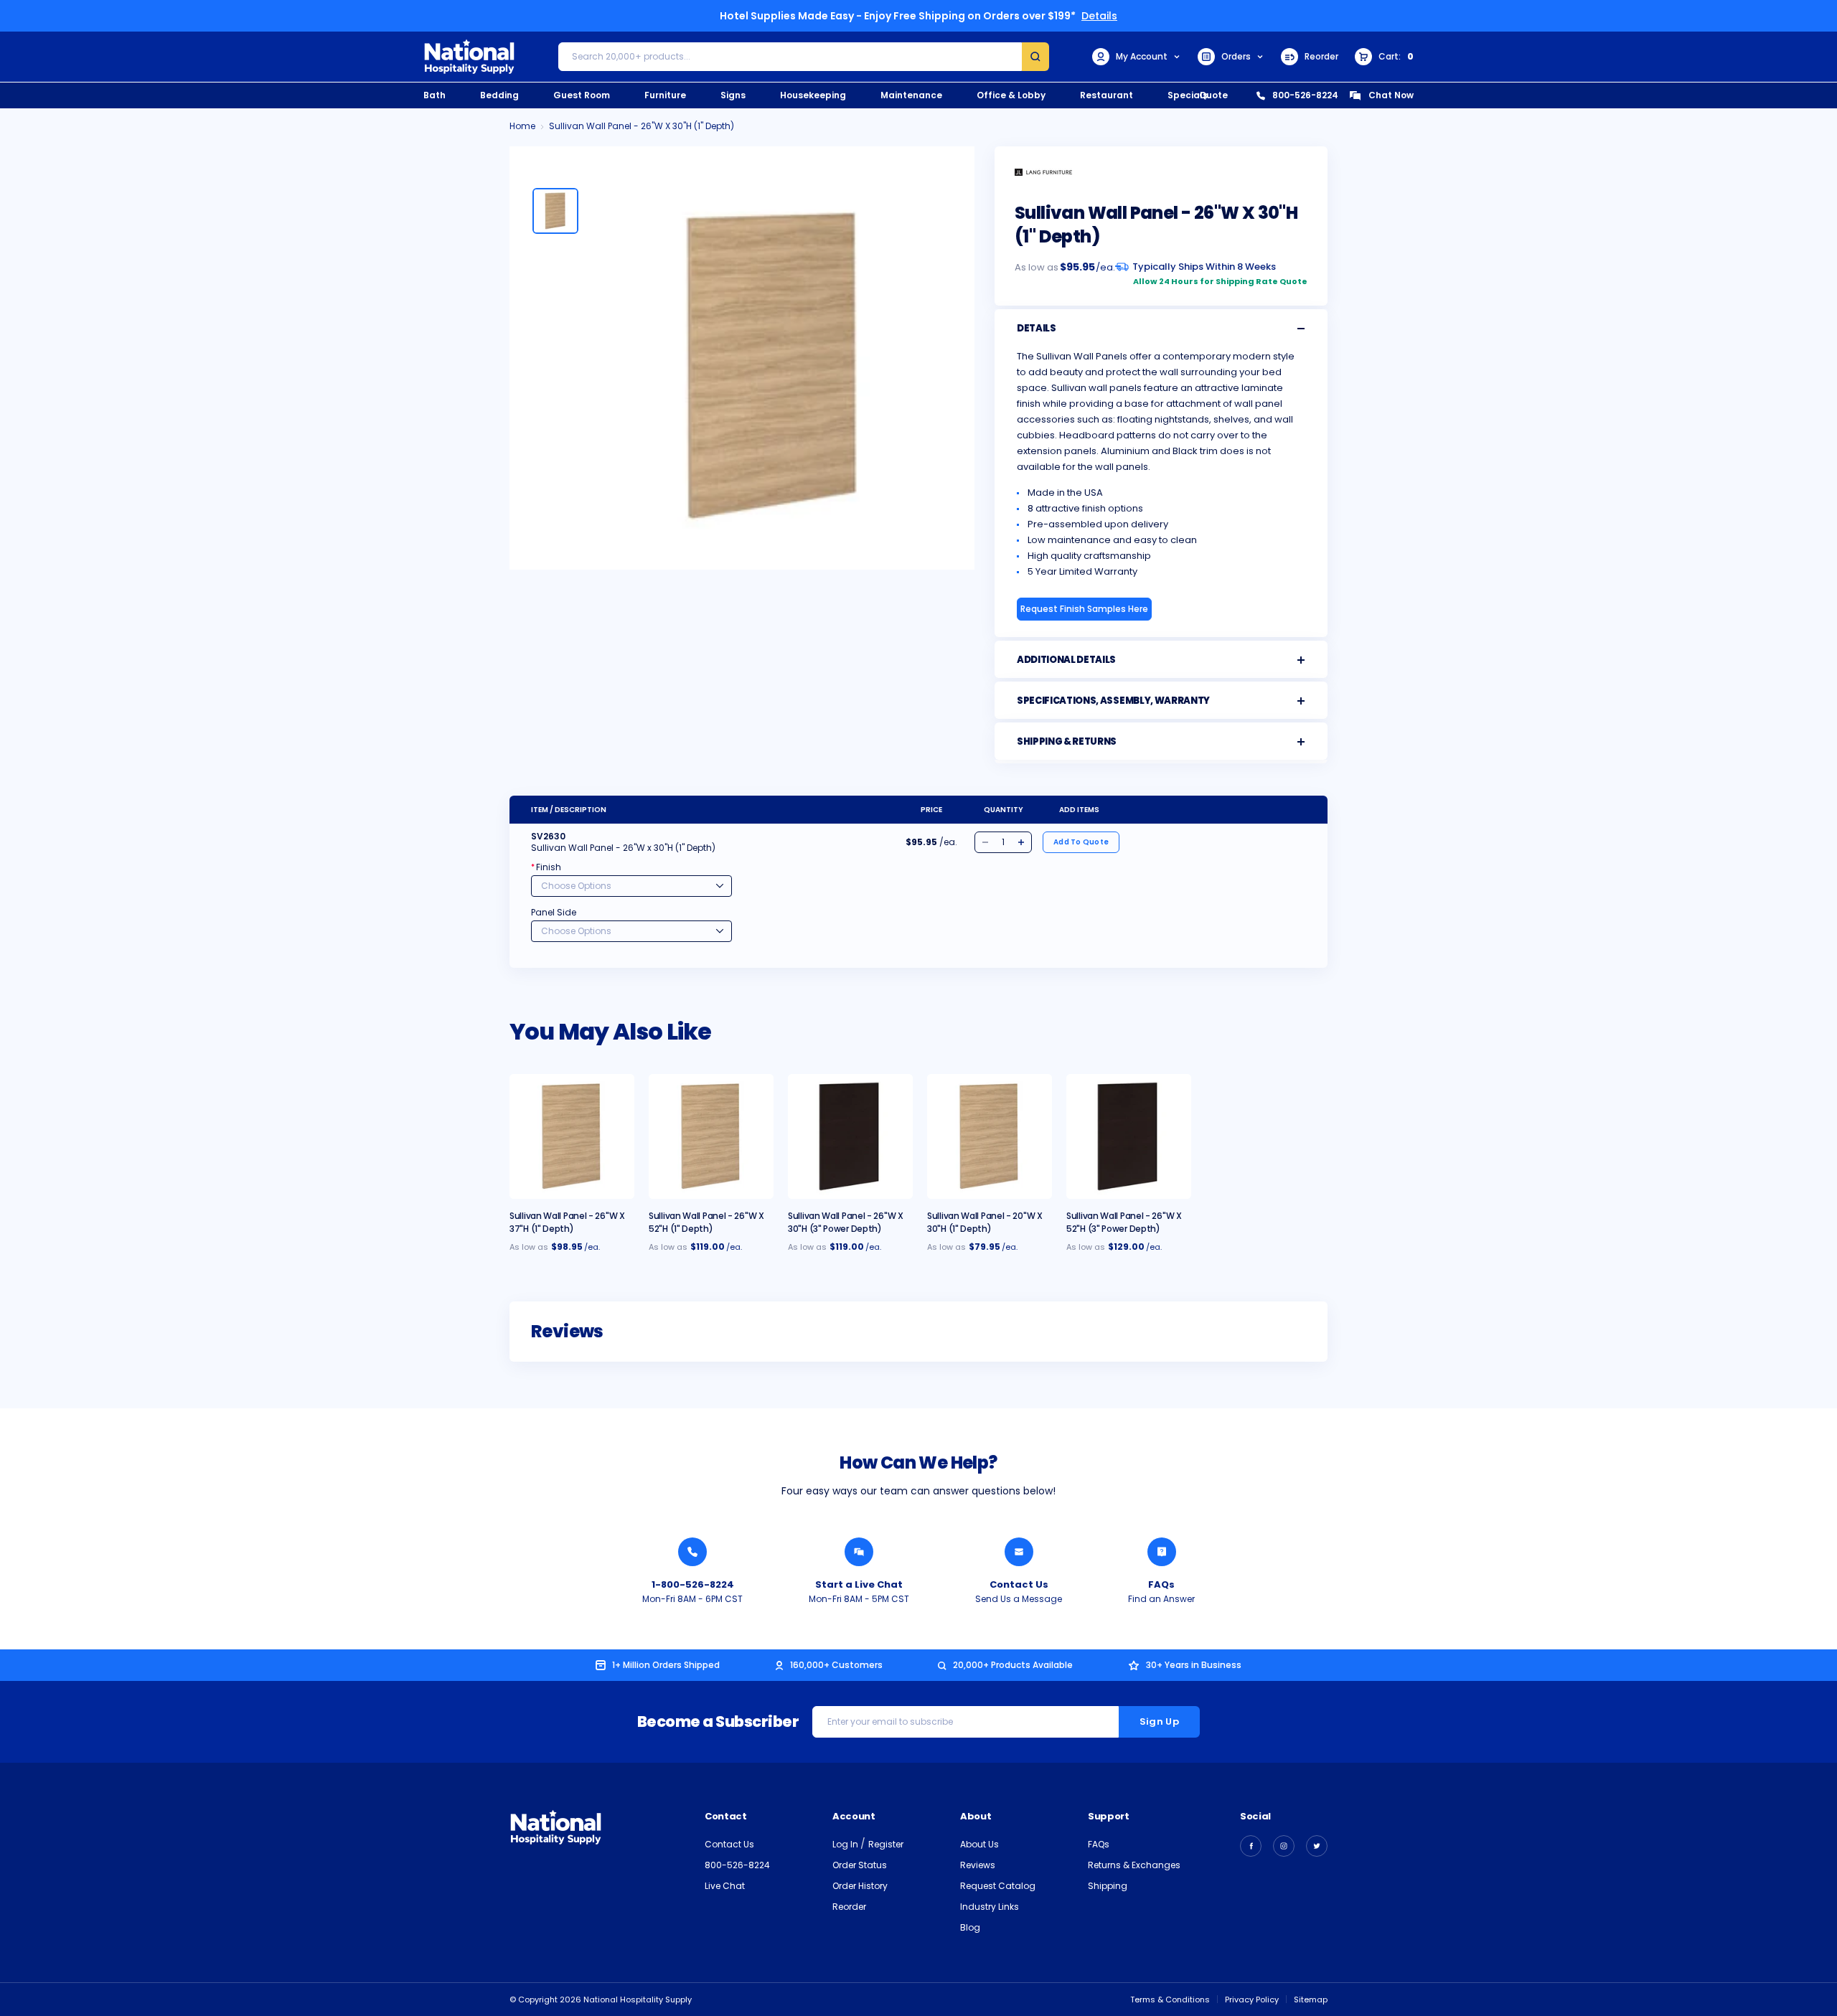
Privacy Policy (1252, 1999)
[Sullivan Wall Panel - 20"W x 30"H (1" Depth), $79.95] (990, 1136)
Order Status (860, 1865)
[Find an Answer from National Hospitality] (1162, 1552)
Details (1099, 16)
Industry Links (990, 1907)
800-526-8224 (1305, 95)
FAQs (1161, 1584)
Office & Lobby (1011, 95)
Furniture (665, 95)
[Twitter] (1317, 1846)
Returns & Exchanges (1134, 1865)
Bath (434, 95)
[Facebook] (1251, 1846)
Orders (1236, 56)
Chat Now (1391, 95)
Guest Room (582, 95)
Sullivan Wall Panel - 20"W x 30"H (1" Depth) (985, 1222)
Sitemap (1311, 1999)
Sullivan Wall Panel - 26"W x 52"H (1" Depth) (706, 1222)
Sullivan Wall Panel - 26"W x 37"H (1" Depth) (567, 1222)
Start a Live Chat (859, 1584)
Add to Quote (1081, 842)
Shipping (1108, 1886)
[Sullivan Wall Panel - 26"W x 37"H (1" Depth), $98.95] (572, 1136)
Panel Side (554, 912)
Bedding (499, 95)
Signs (733, 95)
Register (886, 1844)
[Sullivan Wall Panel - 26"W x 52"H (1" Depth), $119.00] (711, 1136)
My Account (1142, 56)
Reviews (978, 1865)
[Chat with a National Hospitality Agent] (859, 1552)
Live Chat (725, 1886)
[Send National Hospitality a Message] (1019, 1552)
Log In (846, 1844)
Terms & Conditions (1170, 1999)
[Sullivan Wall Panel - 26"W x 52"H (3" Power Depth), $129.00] (1129, 1136)
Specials (1188, 95)
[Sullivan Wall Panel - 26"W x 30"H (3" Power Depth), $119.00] (850, 1136)
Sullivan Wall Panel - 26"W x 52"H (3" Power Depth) (1124, 1222)
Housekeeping (813, 95)
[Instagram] (1284, 1846)
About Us (979, 1844)
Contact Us (1019, 1584)
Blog (970, 1927)
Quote (1213, 95)
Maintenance (911, 95)
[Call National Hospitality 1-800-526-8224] (692, 1552)
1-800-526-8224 (693, 1584)
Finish (546, 867)
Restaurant (1107, 95)
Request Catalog (998, 1886)
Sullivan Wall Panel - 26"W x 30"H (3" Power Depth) (846, 1222)
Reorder (1321, 56)
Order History (860, 1886)
